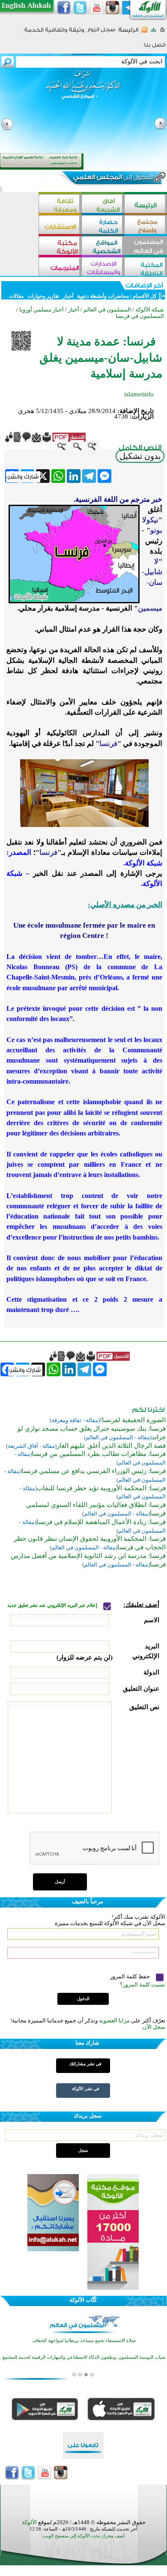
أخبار (68, 296)
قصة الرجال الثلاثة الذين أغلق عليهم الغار (111, 1446)
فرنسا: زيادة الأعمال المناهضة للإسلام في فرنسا (101, 1522)
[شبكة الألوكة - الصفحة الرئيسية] (128, 33)
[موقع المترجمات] (60, 268)
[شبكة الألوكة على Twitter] (80, 8)
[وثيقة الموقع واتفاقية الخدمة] (54, 33)
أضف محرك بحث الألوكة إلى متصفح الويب (83, 2536)
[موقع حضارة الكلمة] (103, 226)
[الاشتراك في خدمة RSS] (145, 32)
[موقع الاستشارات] (60, 226)
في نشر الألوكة (86, 2089)
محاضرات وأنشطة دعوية (102, 296)
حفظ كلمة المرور (131, 1976)
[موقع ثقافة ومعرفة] (60, 205)
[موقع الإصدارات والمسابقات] (103, 268)
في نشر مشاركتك (85, 2064)
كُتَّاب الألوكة (83, 2300)
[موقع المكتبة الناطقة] (146, 268)
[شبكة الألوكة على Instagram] (113, 8)
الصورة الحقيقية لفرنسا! (133, 1420)
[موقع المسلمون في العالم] (146, 247)
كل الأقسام (145, 296)
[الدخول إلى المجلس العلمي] (112, 179)
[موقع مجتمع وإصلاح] (146, 226)
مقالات (16, 296)
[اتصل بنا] (155, 48)
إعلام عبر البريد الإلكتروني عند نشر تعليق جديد (53, 1605)
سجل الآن (154, 2027)
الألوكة (29, 2522)
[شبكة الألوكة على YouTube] (96, 8)
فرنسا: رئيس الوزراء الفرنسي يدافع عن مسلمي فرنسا (94, 1471)
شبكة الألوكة (150, 310)
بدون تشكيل (140, 456)
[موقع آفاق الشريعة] (103, 205)
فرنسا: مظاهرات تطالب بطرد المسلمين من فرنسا (99, 1454)
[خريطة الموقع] (154, 32)
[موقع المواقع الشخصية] (103, 247)
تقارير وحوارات (43, 296)
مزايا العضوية (114, 2020)
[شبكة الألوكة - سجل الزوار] (101, 32)
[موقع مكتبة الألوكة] (60, 247)
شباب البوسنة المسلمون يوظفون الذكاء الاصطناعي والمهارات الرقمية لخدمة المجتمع (84, 2357)
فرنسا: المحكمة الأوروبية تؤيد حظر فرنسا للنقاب (101, 1488)
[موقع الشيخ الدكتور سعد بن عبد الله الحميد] (83, 89)
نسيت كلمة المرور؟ (143, 1984)
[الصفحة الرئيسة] (163, 32)
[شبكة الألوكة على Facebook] (64, 8)
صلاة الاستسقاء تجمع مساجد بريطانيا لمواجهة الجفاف (84, 2341)
